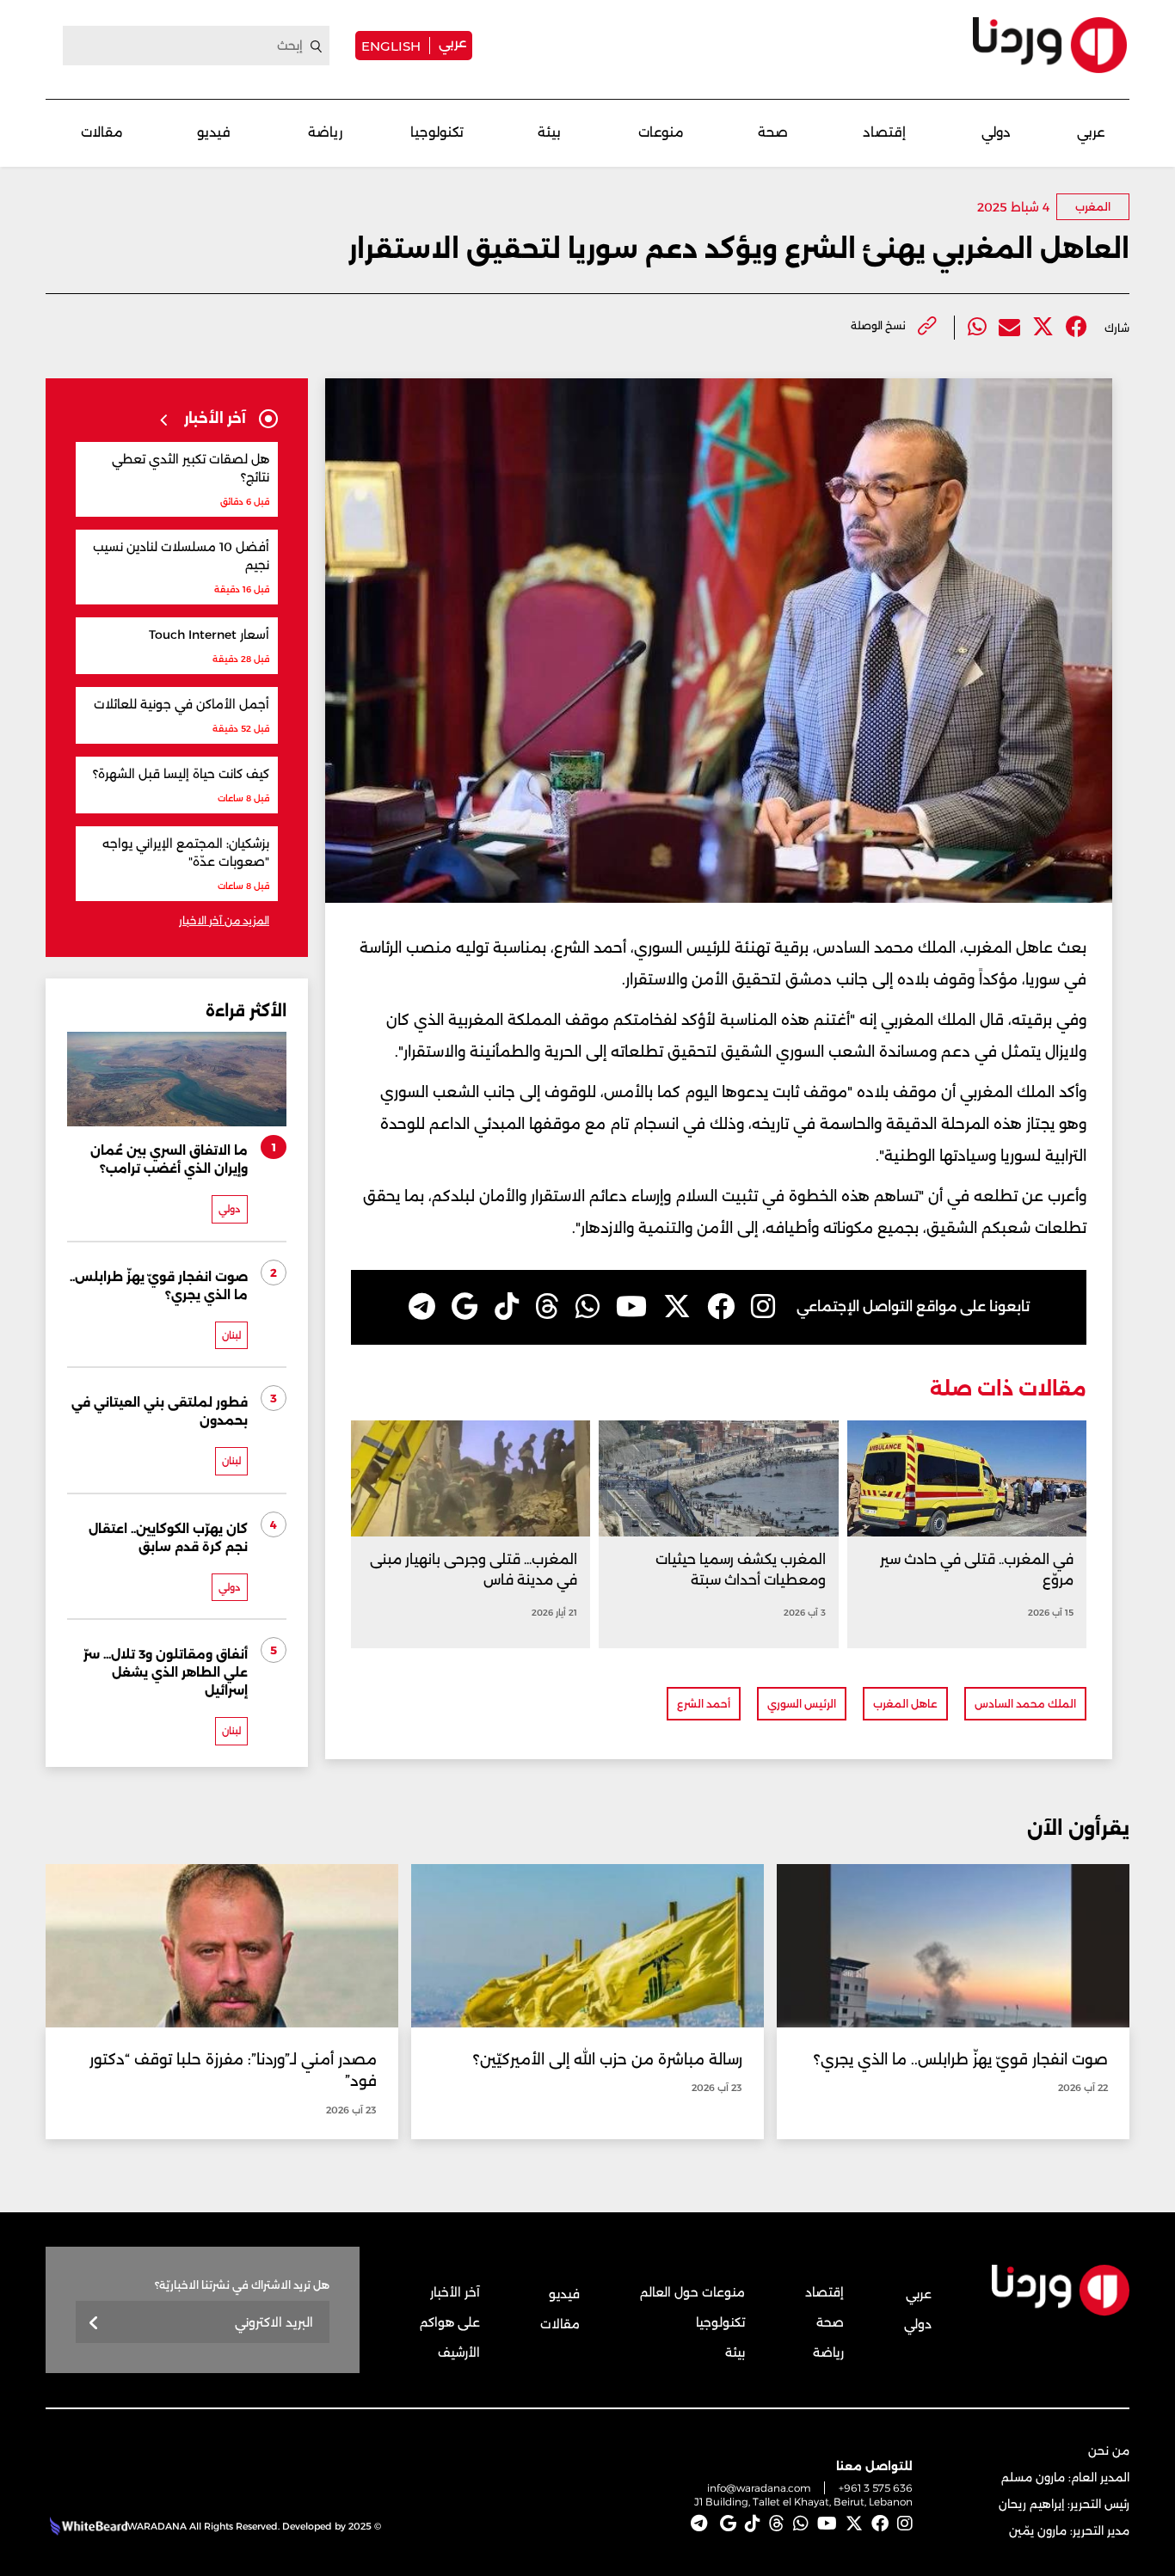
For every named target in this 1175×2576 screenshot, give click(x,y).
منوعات (661, 132)
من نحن (1109, 2450)
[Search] (317, 46)
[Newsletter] (94, 2324)
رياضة (325, 132)
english (391, 46)
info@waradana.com (759, 2488)
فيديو (214, 132)
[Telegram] (422, 1307)
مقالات (102, 132)
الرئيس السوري (802, 1704)
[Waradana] (1050, 45)
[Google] (465, 1307)
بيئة (549, 132)
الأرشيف (459, 2352)
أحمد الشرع (704, 1704)
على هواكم (450, 2322)
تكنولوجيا (437, 132)
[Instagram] (763, 1307)
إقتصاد (884, 132)
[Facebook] (1077, 327)
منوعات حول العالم (692, 2292)
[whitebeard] (86, 2526)
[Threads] (547, 1307)
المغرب (1093, 207)
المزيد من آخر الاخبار (224, 920)
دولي (996, 132)
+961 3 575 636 (876, 2488)
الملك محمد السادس (1025, 1704)
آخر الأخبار (455, 2292)
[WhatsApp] (587, 1307)
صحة (773, 132)
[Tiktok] (507, 1307)
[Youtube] (631, 1307)
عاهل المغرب (905, 1704)
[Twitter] (1043, 327)
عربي (452, 43)
